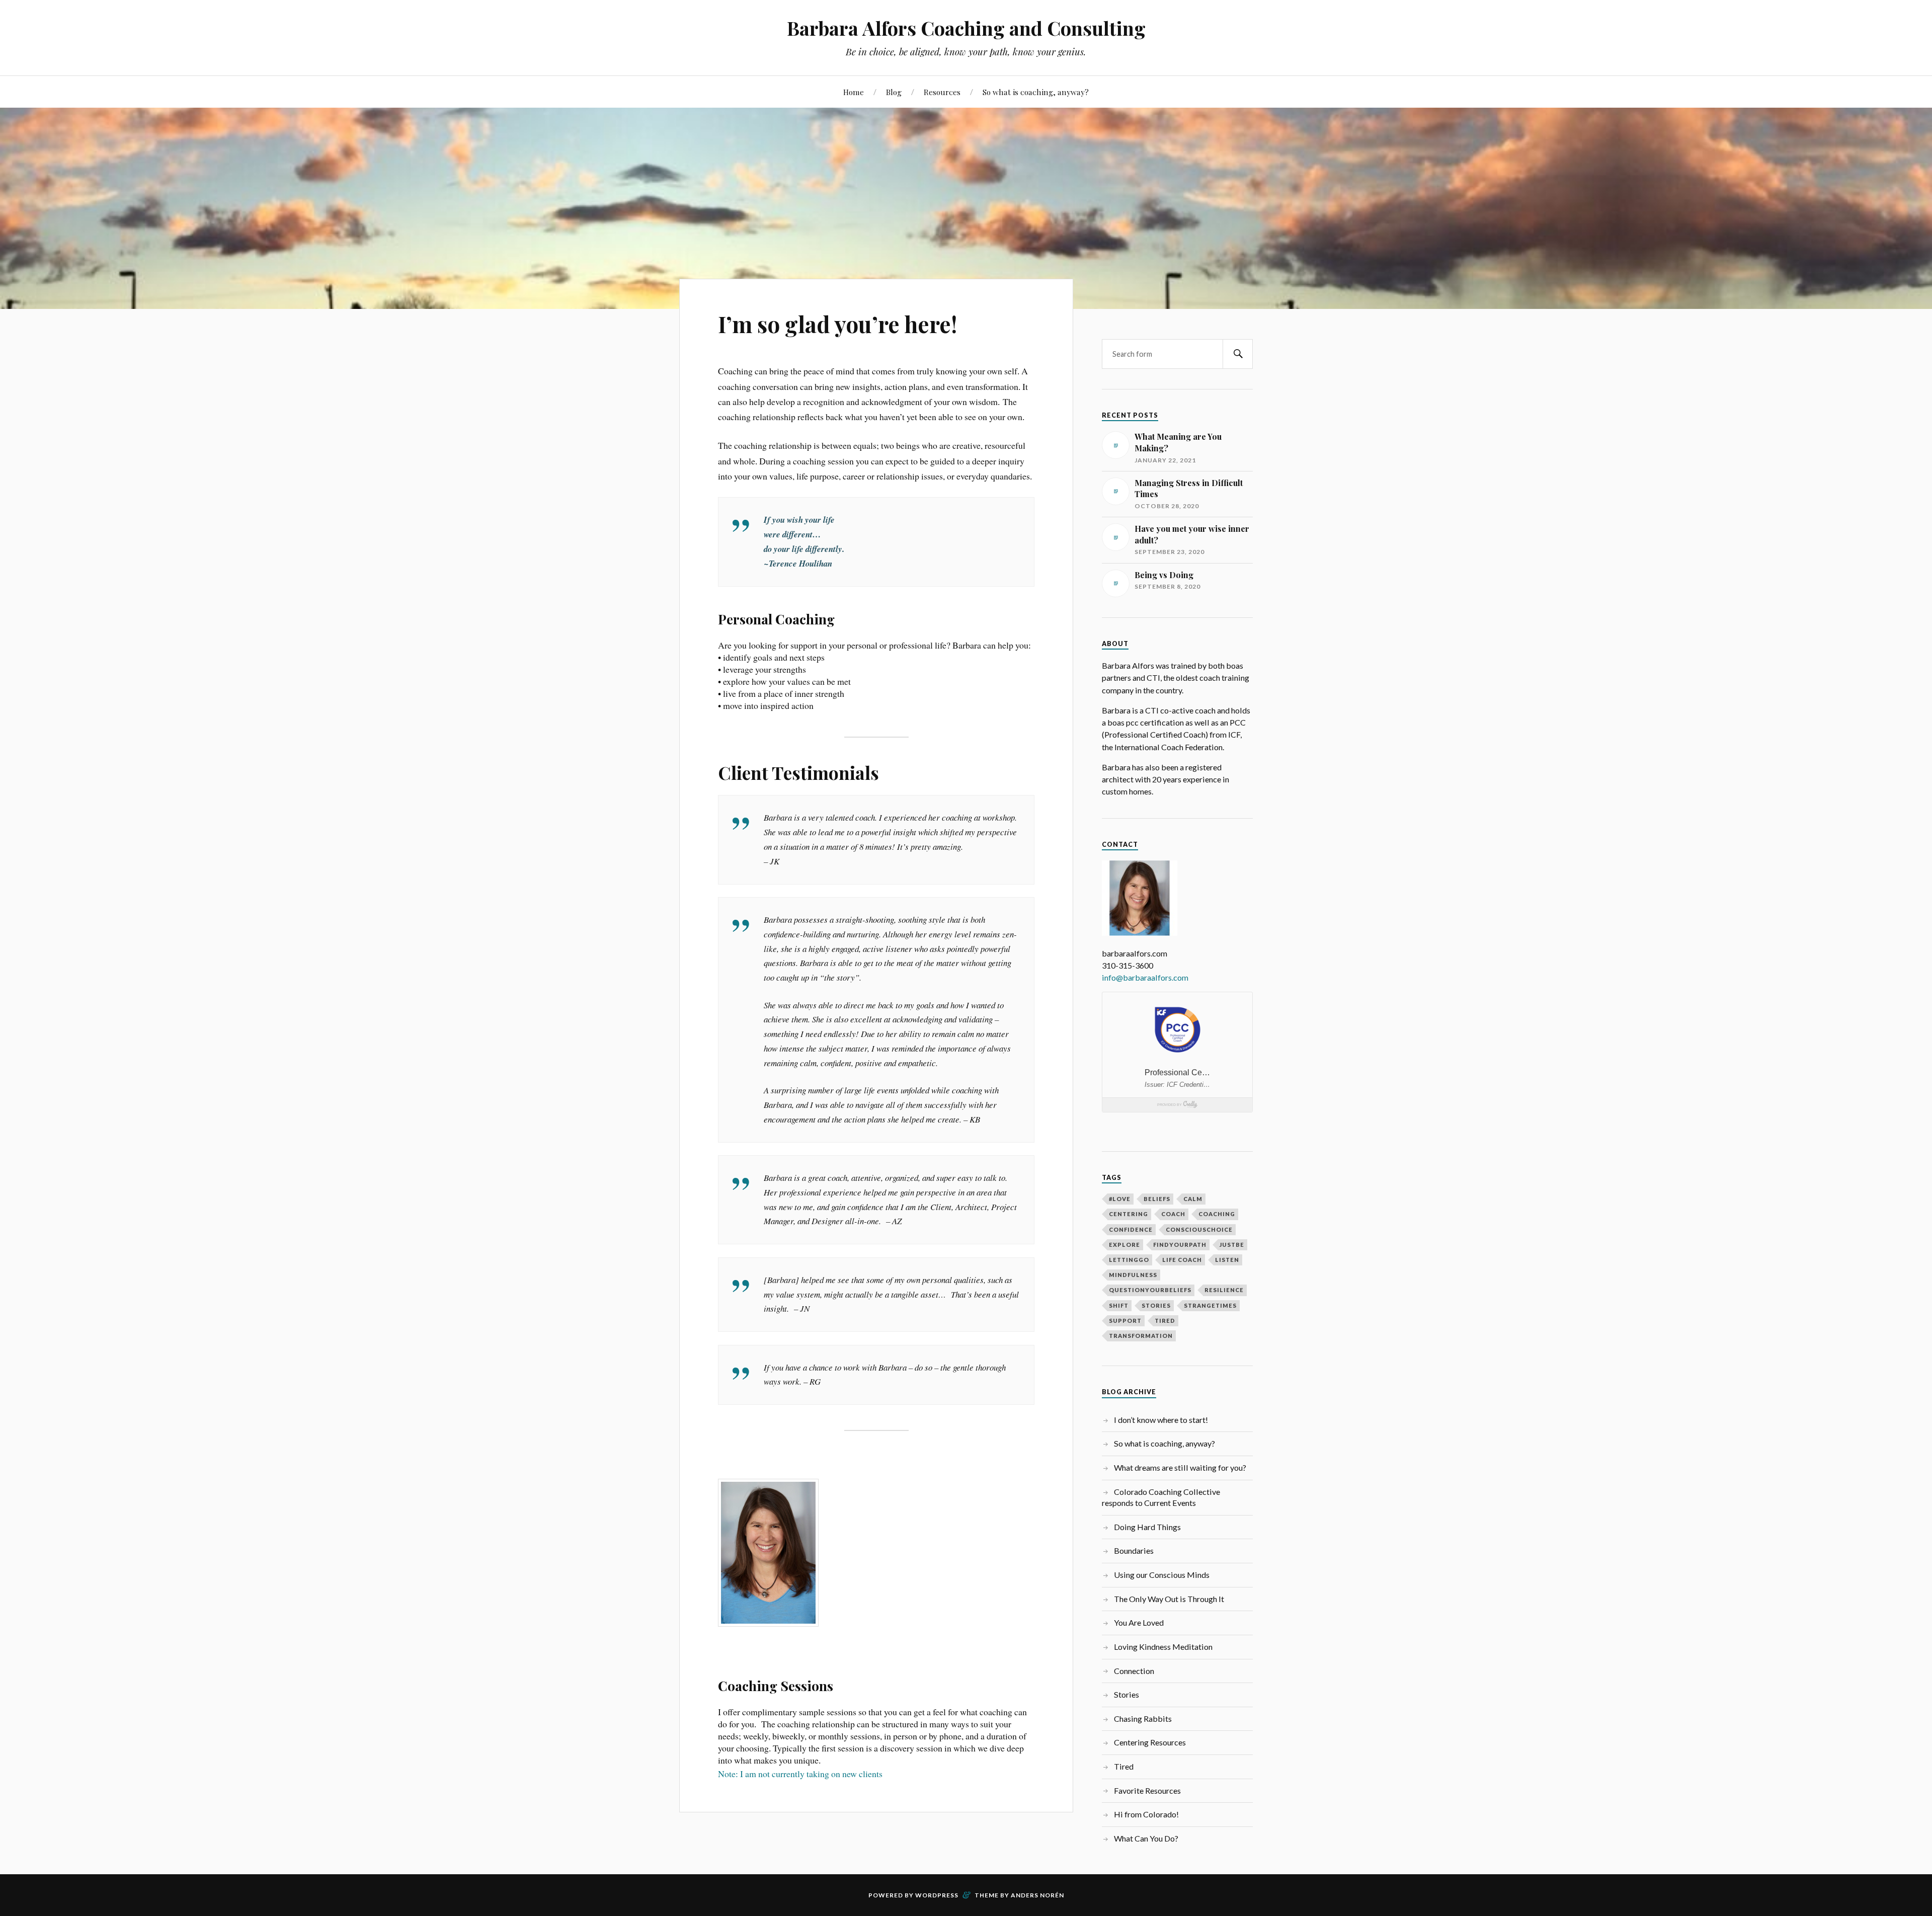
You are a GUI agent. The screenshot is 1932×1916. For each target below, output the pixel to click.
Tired (1124, 1766)
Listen (1227, 1260)
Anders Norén (1037, 1895)
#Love (1120, 1199)
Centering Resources (1150, 1742)
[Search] (1238, 354)
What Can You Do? (1146, 1838)
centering (1129, 1214)
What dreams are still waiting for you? (1180, 1467)
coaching (1217, 1214)
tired (1165, 1321)
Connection (1134, 1671)
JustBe (1232, 1245)
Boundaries (1134, 1550)
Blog (894, 92)
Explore (1124, 1245)
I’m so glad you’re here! (837, 324)
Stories (1126, 1694)
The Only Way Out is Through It (1169, 1599)
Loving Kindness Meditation (1163, 1647)
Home (854, 92)
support (1125, 1321)
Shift (1119, 1305)
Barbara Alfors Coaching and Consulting (966, 28)
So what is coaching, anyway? (1036, 92)
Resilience (1224, 1290)
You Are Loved (1139, 1622)
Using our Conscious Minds (1162, 1575)
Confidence (1131, 1229)
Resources (942, 92)
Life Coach (1182, 1260)
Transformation (1141, 1336)
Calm (1193, 1199)
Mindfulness (1133, 1275)
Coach (1173, 1214)
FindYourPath (1180, 1245)
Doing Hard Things (1147, 1527)
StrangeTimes (1210, 1305)
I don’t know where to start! (1161, 1420)
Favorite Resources (1147, 1790)
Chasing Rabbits (1143, 1719)
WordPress (937, 1895)
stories (1156, 1305)
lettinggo (1129, 1260)
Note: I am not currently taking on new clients (800, 1774)
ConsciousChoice (1199, 1229)
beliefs (1157, 1199)
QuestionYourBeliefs (1150, 1290)
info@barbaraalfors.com (1145, 977)
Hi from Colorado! (1146, 1814)
